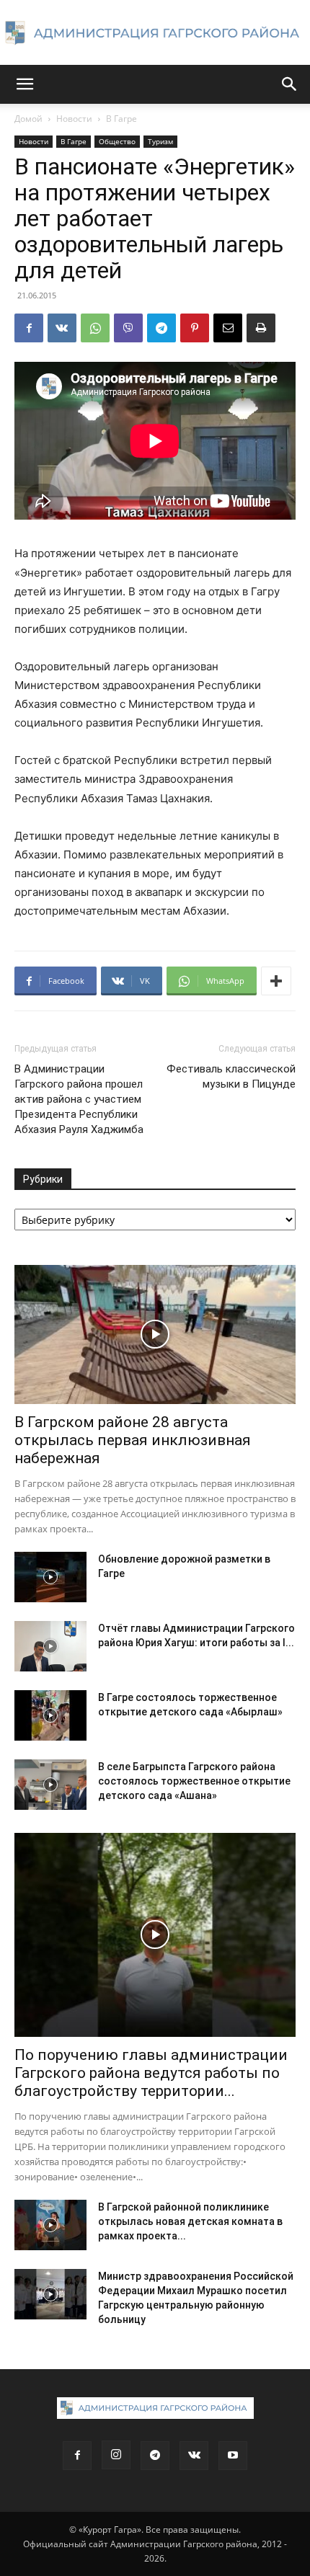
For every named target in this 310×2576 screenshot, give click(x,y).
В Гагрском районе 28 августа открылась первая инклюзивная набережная (133, 1440)
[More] (276, 981)
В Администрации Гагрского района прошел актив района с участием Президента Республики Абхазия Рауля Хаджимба (79, 1099)
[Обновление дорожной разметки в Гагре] (50, 1577)
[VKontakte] (194, 2456)
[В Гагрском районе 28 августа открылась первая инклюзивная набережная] (155, 1334)
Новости (74, 119)
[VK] (62, 328)
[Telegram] (161, 328)
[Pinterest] (195, 328)
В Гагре (121, 119)
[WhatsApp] (95, 328)
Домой (28, 119)
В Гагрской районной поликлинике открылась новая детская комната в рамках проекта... (190, 2221)
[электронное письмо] (228, 328)
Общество (117, 141)
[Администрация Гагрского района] (155, 33)
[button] (25, 84)
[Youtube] (233, 2456)
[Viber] (128, 328)
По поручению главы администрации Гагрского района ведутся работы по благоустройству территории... (151, 2073)
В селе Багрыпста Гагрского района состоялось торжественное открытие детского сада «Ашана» (194, 1781)
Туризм (160, 141)
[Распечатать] (261, 328)
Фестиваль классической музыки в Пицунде (231, 1076)
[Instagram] (116, 2455)
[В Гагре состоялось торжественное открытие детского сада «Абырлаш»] (50, 1715)
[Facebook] (29, 328)
